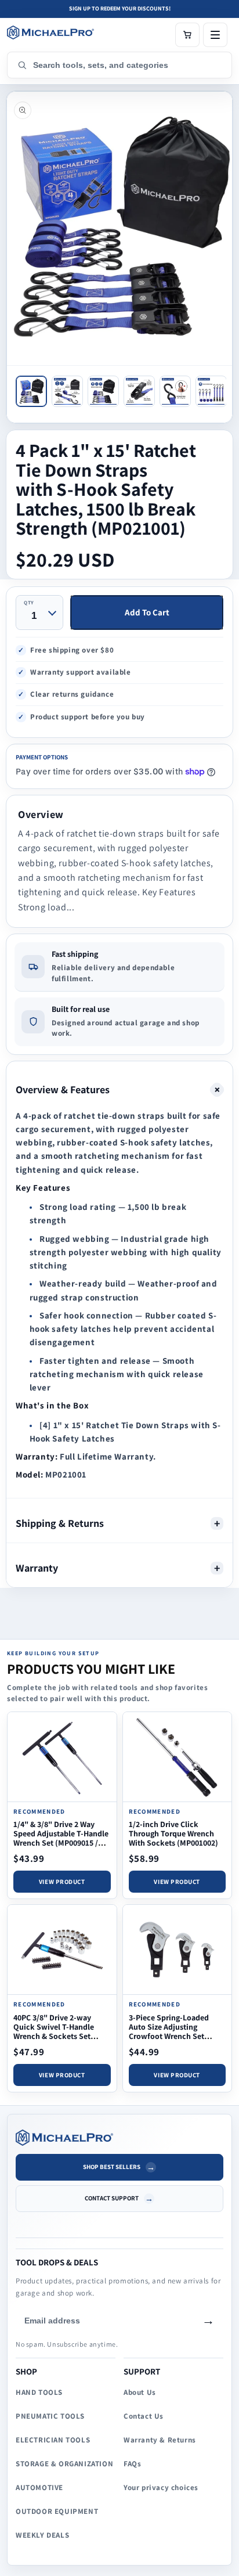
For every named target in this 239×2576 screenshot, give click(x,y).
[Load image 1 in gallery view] (31, 391)
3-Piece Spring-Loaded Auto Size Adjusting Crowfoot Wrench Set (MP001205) (169, 2032)
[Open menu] (215, 35)
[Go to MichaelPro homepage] (50, 33)
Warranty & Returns (160, 2440)
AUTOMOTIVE (39, 2487)
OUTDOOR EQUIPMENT (57, 2511)
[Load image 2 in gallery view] (67, 391)
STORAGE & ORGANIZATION (64, 2464)
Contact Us (144, 2416)
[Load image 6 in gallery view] (211, 391)
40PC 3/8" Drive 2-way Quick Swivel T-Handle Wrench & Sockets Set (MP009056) (54, 2032)
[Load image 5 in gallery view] (175, 391)
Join (208, 2321)
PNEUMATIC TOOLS (50, 2416)
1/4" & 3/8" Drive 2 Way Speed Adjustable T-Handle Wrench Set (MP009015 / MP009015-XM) (61, 1838)
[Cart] (187, 35)
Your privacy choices (161, 2487)
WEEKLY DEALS (42, 2535)
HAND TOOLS (39, 2392)
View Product (62, 1882)
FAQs (132, 2464)
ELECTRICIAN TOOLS (53, 2440)
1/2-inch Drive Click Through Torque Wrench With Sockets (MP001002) (173, 1833)
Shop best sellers (112, 2167)
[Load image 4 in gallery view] (139, 391)
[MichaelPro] (119, 2137)
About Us (140, 2392)
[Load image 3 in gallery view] (103, 391)
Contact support (112, 2198)
